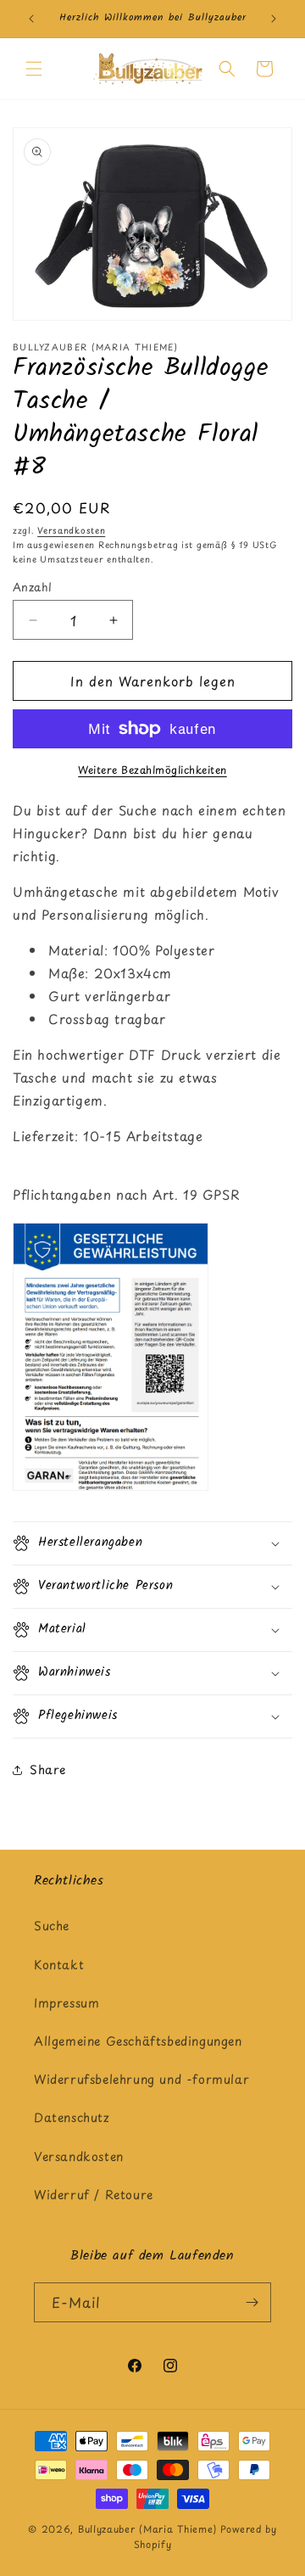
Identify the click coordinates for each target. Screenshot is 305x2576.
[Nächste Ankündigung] (274, 19)
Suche (52, 1926)
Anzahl (32, 587)
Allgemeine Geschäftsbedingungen (138, 2041)
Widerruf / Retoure (94, 2195)
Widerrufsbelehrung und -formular (141, 2079)
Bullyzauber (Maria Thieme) (147, 2529)
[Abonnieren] (252, 2302)
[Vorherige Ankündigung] (31, 19)
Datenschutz (72, 2117)
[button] (34, 69)
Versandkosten (71, 530)
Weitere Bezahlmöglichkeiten (152, 770)
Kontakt (59, 1965)
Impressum (67, 2003)
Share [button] (48, 1770)
